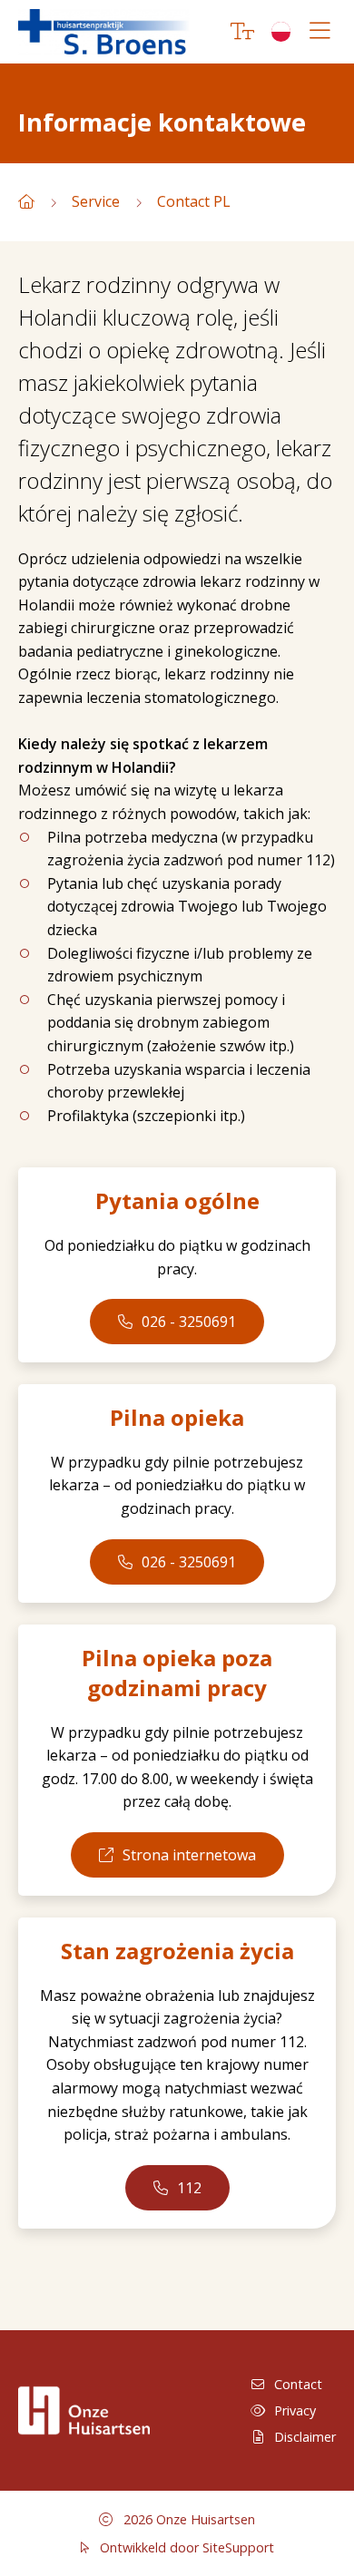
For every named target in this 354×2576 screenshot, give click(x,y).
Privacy (295, 2410)
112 (189, 2188)
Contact (298, 2384)
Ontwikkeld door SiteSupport (185, 2547)
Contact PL (194, 201)
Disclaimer (305, 2437)
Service (96, 201)
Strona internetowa (189, 1855)
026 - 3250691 (189, 1322)
